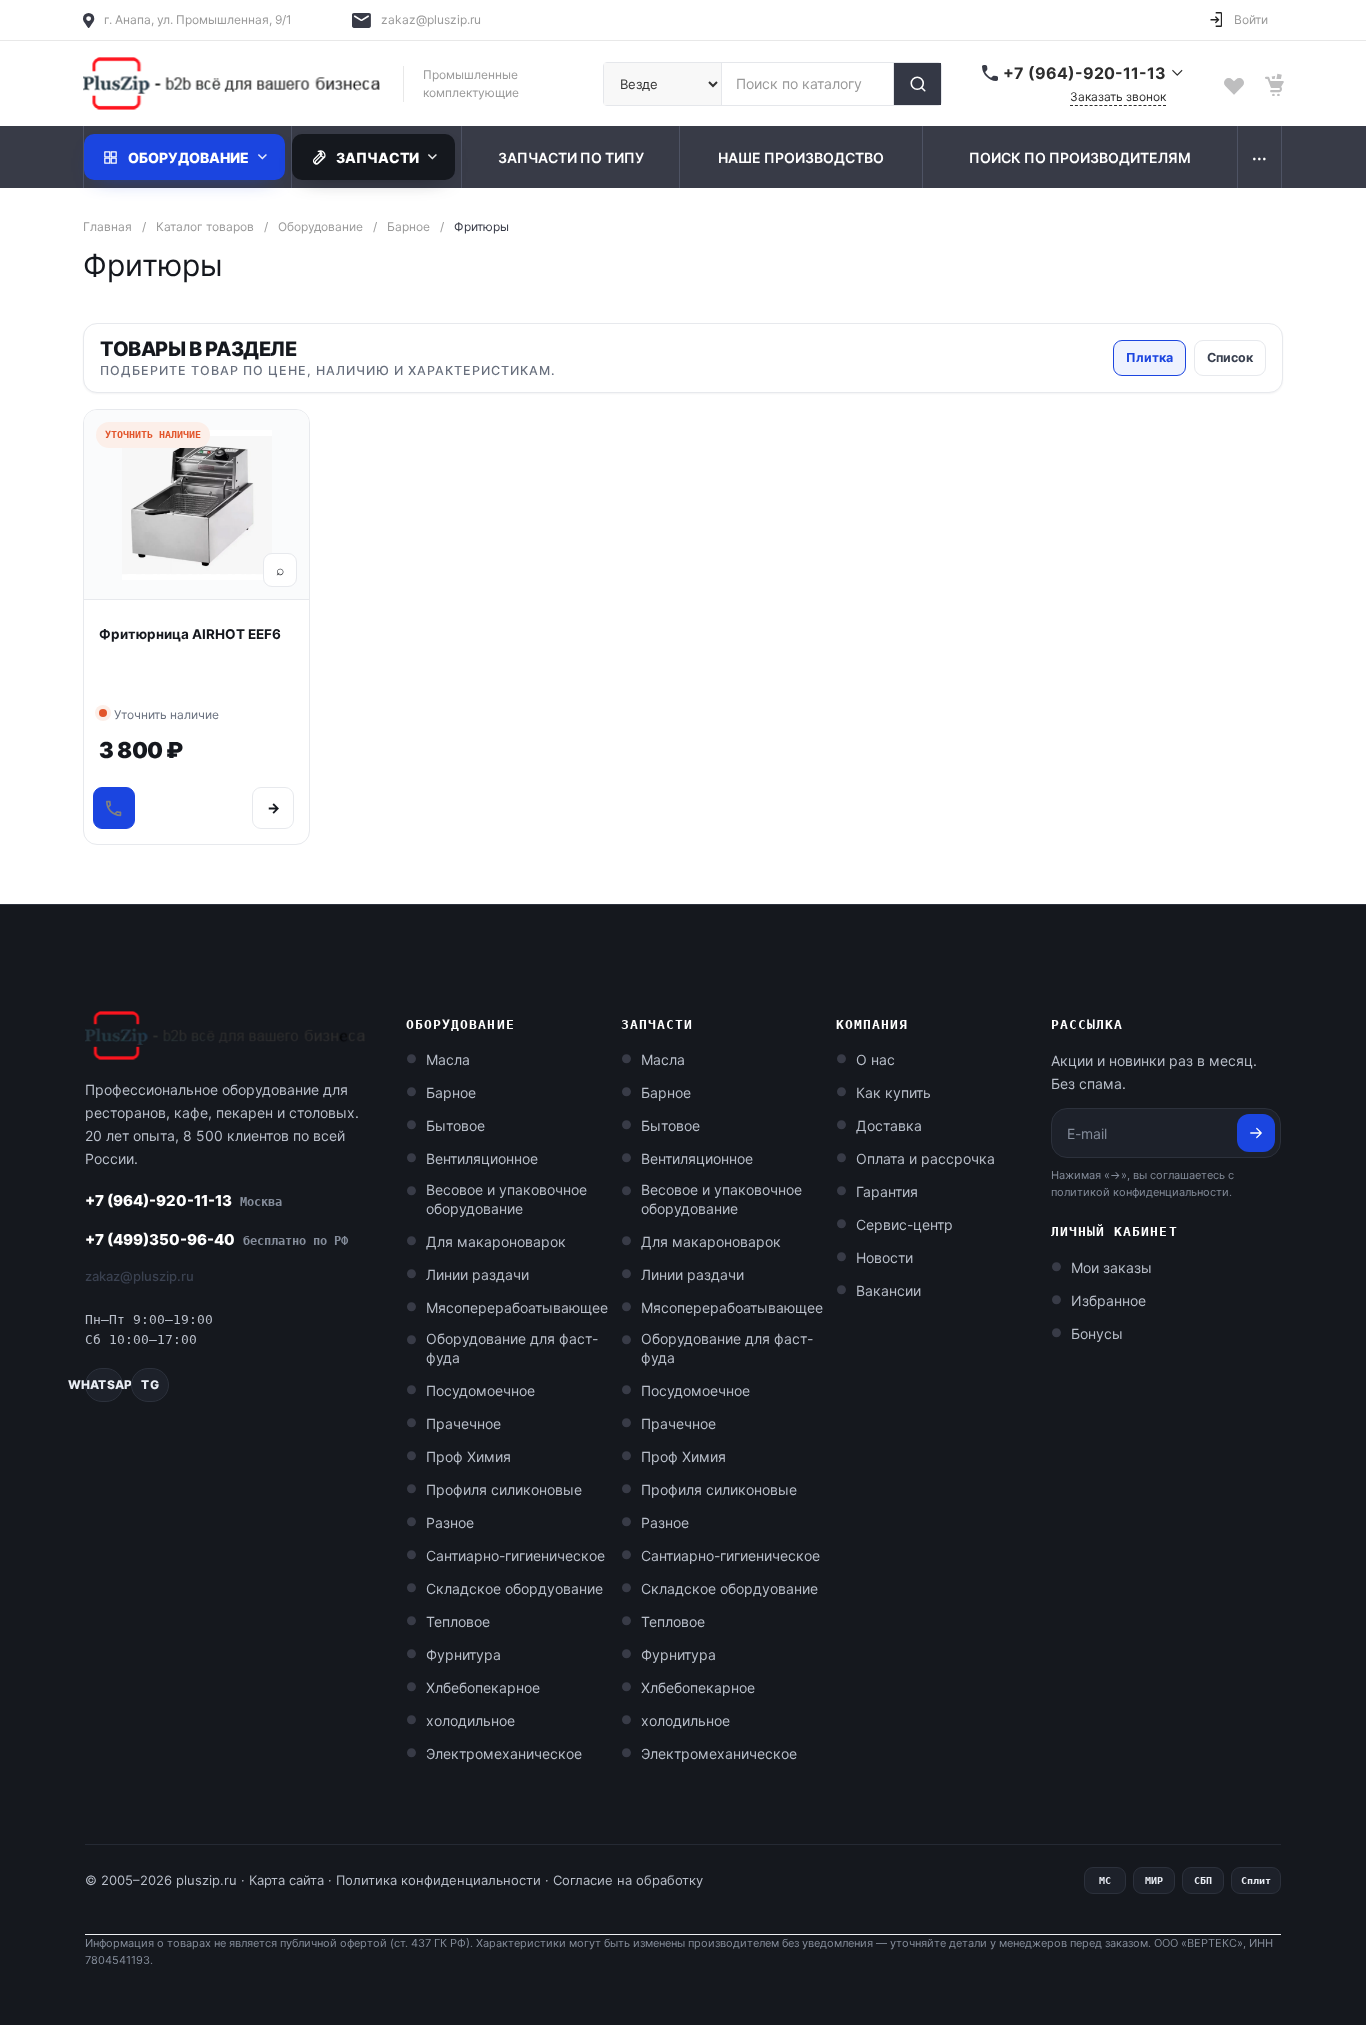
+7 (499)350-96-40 (216, 1239)
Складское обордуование (514, 1588)
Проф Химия (468, 1456)
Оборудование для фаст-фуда (512, 1348)
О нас (875, 1059)
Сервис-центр (904, 1224)
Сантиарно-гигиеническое (515, 1555)
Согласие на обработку (628, 1880)
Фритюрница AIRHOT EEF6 (190, 634)
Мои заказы (1111, 1267)
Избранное (1108, 1300)
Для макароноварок (496, 1241)
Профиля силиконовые (504, 1489)
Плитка (1149, 357)
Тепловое (458, 1621)
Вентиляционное (482, 1158)
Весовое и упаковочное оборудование (506, 1199)
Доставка (889, 1125)
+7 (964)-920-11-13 (183, 1200)
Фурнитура (463, 1654)
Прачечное (463, 1423)
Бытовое (455, 1125)
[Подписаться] (1256, 1133)
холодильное (470, 1720)
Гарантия (887, 1191)
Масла (448, 1059)
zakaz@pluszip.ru (431, 19)
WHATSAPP (104, 1384)
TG (149, 1384)
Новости (884, 1257)
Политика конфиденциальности (438, 1880)
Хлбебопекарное (483, 1687)
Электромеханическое (504, 1753)
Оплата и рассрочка (925, 1158)
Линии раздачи (477, 1274)
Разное (450, 1522)
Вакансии (888, 1290)
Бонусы (1097, 1333)
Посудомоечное (480, 1390)
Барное (451, 1092)
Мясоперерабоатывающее (517, 1307)
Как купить (893, 1092)
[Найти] (917, 84)
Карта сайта (286, 1880)
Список (1230, 357)
